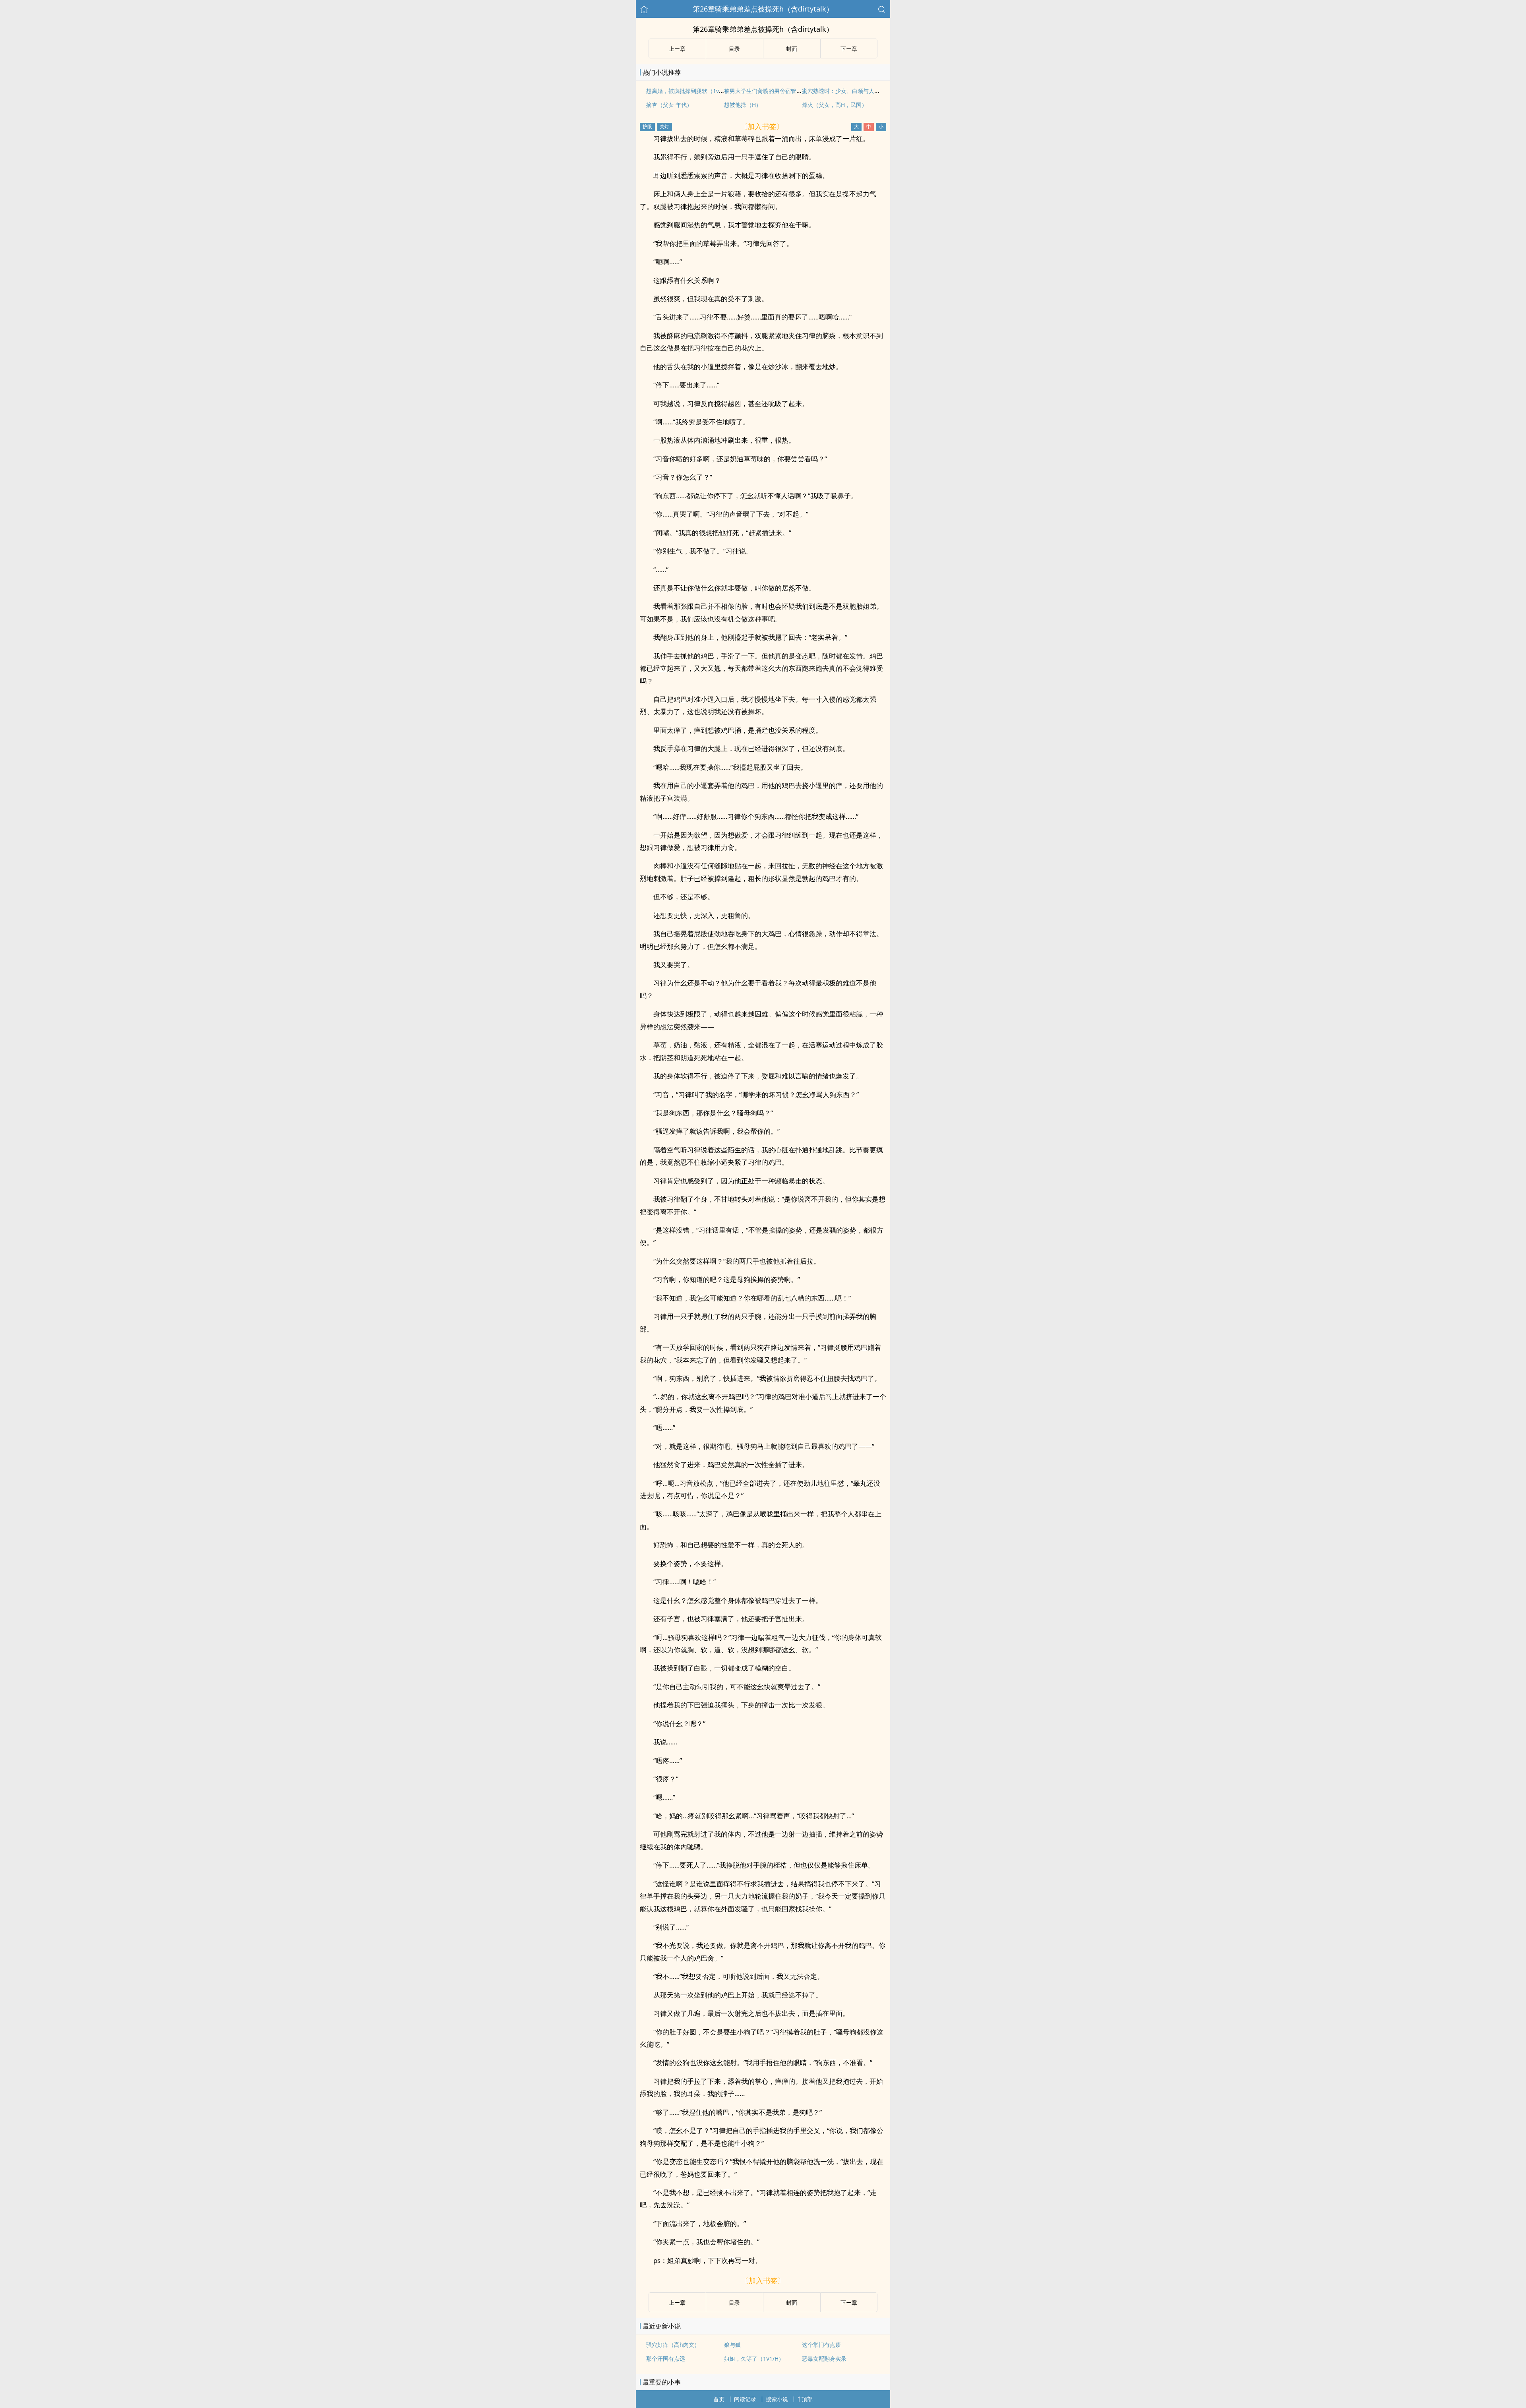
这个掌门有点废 (821, 2345)
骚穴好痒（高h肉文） (673, 2345)
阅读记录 (745, 2399)
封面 (792, 49)
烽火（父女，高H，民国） (835, 105)
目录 (734, 49)
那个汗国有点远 (666, 2359)
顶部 (807, 2399)
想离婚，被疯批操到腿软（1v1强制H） (694, 91)
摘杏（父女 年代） (669, 105)
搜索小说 (777, 2399)
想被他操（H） (743, 105)
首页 (719, 2399)
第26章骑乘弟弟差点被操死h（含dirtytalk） (763, 9)
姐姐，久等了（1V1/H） (754, 2359)
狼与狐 (732, 2345)
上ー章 (677, 49)
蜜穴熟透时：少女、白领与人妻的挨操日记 (855, 91)
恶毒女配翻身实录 (824, 2359)
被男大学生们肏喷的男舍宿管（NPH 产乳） (778, 91)
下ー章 (849, 49)
